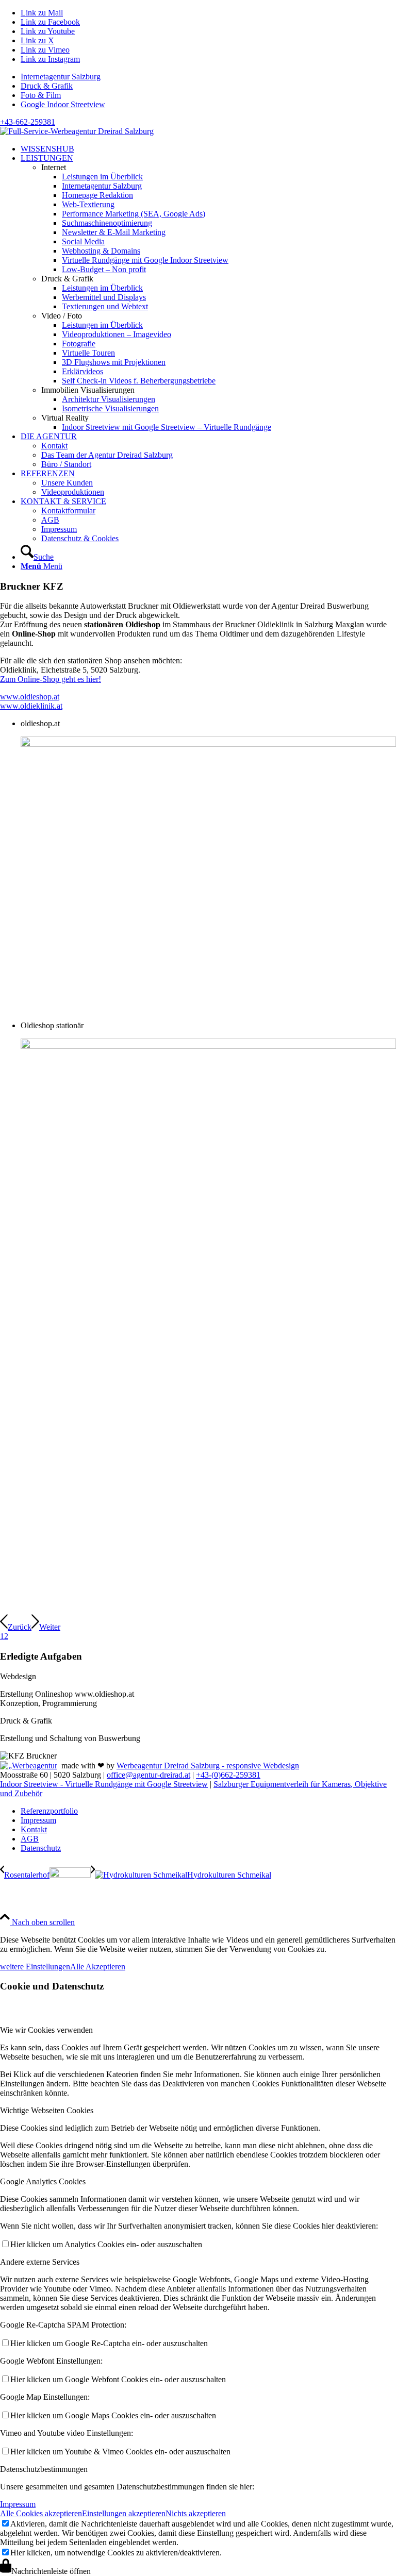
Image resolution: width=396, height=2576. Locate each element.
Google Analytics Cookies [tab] (43, 2181)
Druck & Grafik (47, 86)
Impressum (18, 2504)
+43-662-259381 (28, 122)
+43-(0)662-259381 (228, 1775)
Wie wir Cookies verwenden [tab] (46, 2030)
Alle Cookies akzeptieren (41, 2513)
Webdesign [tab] (18, 1676)
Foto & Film (41, 95)
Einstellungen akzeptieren (124, 2513)
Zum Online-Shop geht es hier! (51, 679)
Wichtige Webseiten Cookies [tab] (47, 2110)
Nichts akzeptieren (196, 2513)
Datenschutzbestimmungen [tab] (44, 2469)
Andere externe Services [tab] (40, 2262)
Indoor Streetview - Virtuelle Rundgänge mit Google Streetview (104, 1784)
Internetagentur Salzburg (61, 77)
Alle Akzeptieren (98, 1967)
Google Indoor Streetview (63, 104)
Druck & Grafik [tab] (26, 1721)
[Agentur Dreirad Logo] (77, 131)
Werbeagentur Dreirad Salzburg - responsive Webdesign (208, 1766)
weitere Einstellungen (35, 1967)
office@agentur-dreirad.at (148, 1775)
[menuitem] (208, 77)
